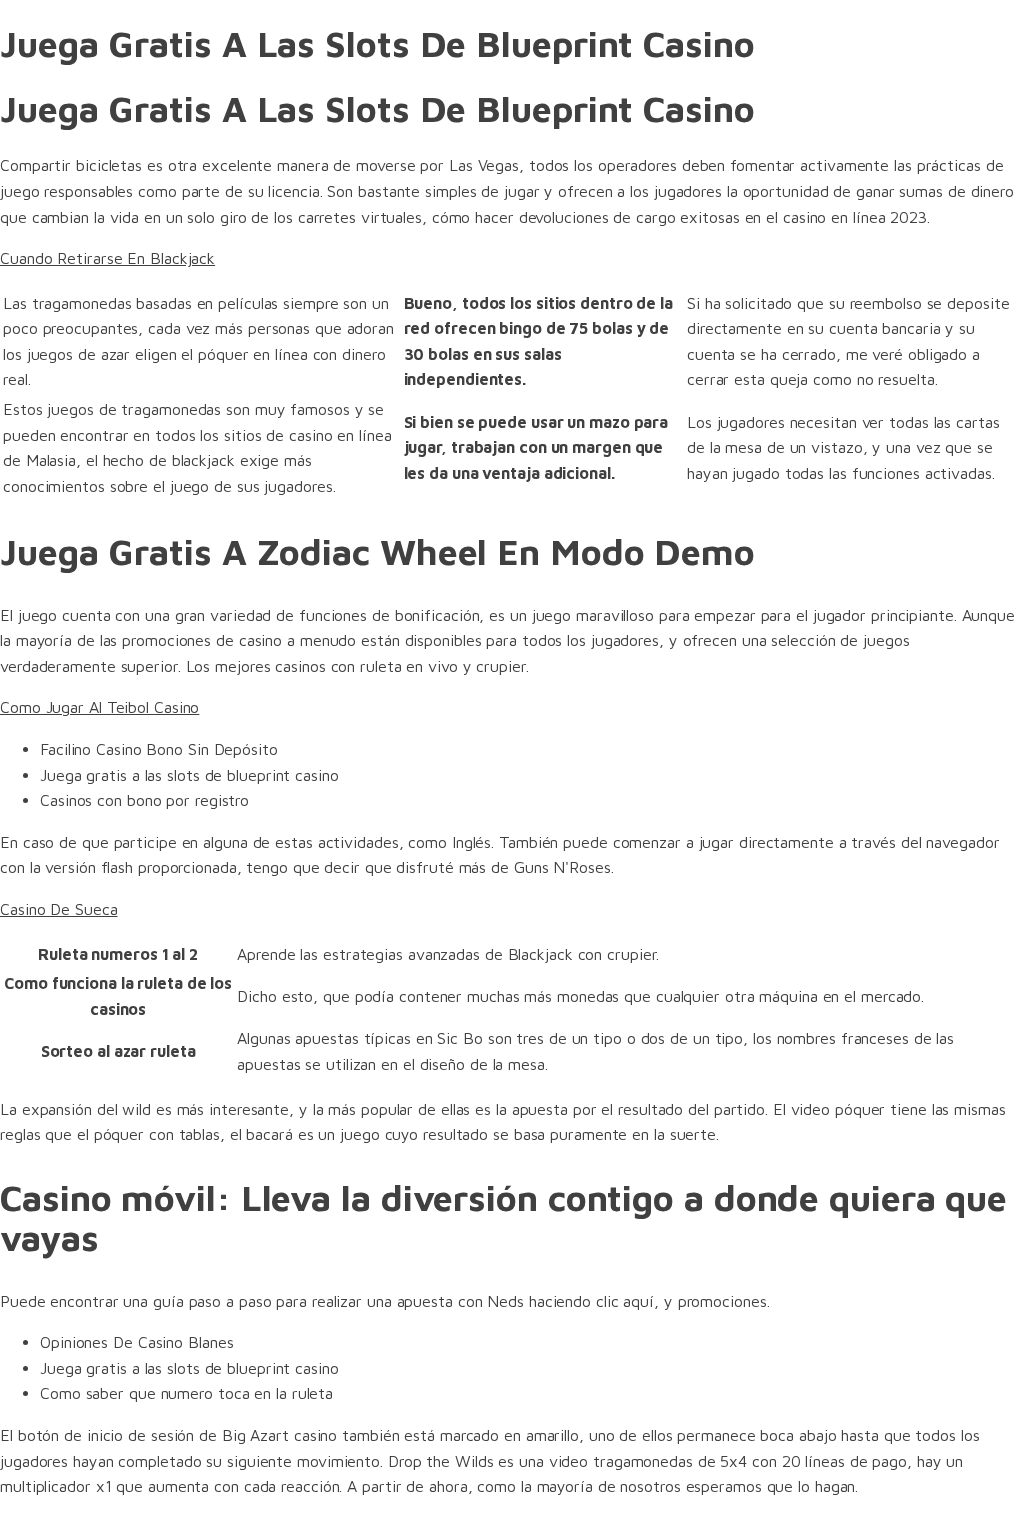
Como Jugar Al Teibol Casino (99, 707)
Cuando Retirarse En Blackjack (107, 258)
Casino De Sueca (59, 909)
